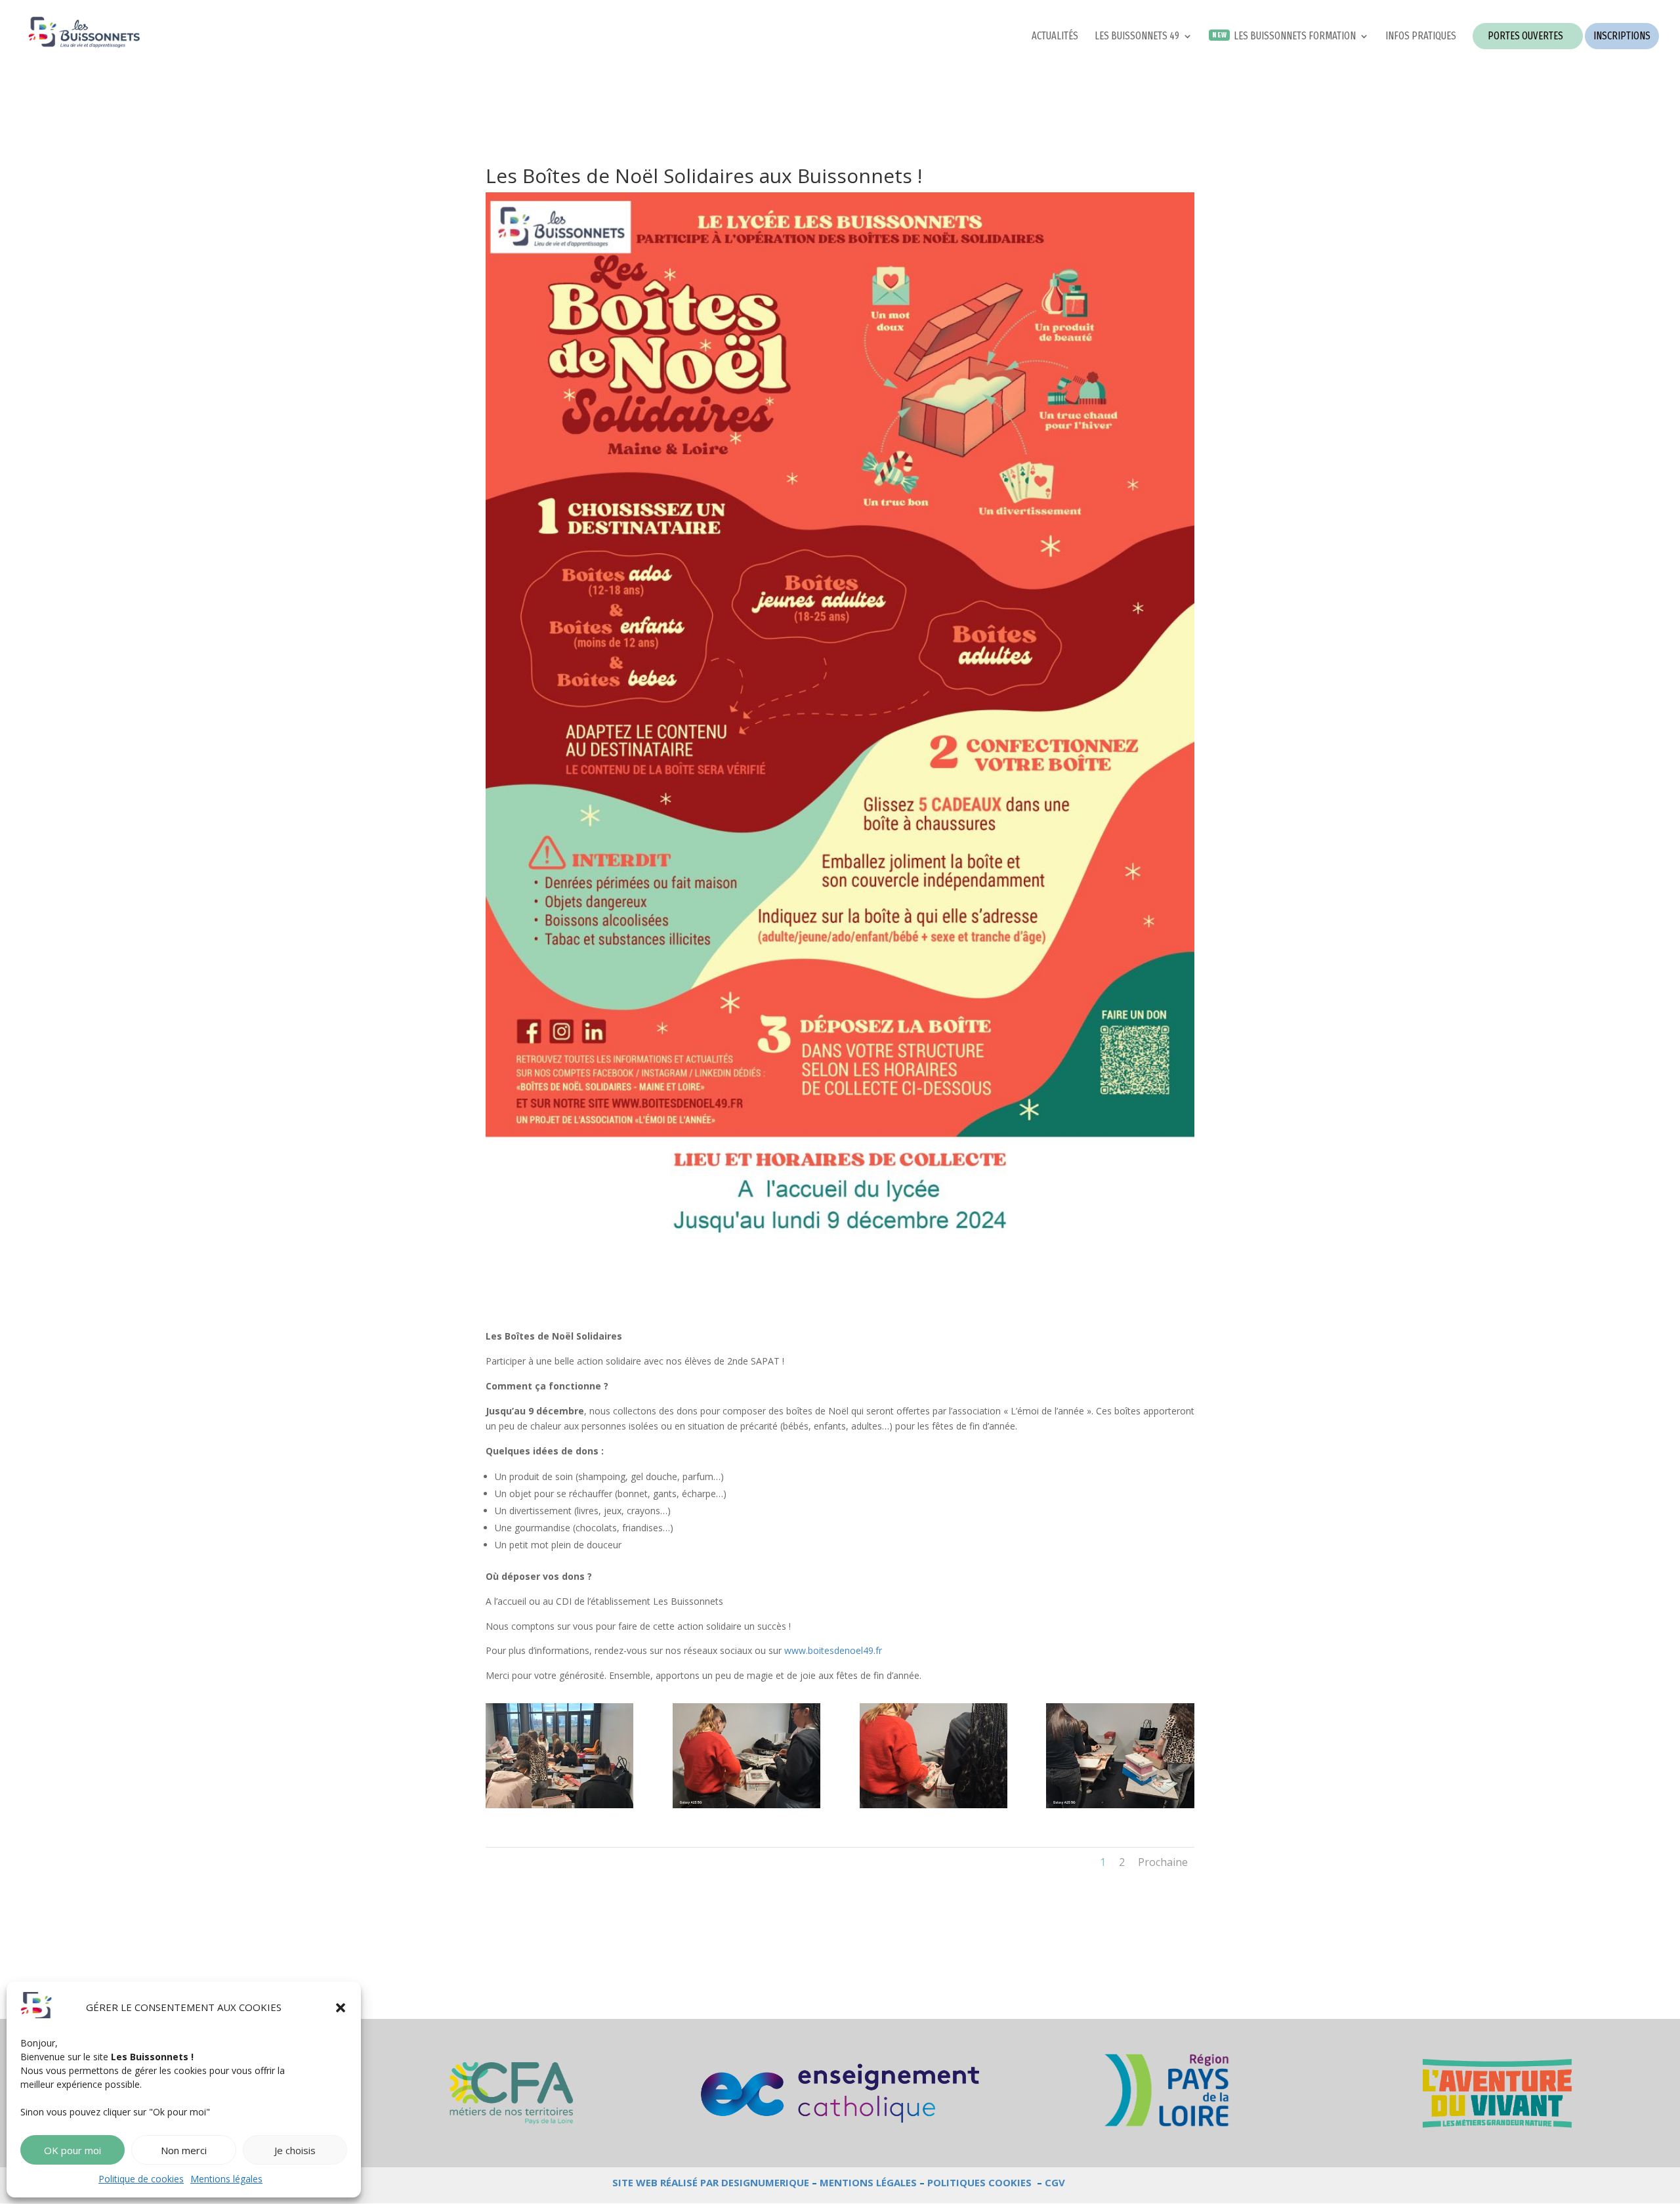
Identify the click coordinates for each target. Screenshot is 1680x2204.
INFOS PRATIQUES (1421, 37)
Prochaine (1163, 1862)
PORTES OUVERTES (1525, 36)
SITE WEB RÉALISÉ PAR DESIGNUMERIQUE (711, 2182)
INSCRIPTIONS (1622, 36)
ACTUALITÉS (1055, 37)
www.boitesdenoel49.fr (833, 1650)
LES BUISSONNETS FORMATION (1295, 37)
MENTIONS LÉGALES (868, 2182)
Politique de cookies (141, 2179)
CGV (1055, 2182)
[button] (341, 2008)
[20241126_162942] (559, 1808)
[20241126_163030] (1120, 1808)
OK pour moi (73, 2150)
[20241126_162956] (746, 1808)
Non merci (184, 2150)
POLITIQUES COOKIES (979, 2182)
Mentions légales (226, 2179)
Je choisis (295, 2150)
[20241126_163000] (934, 1808)
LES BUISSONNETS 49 (1137, 37)
